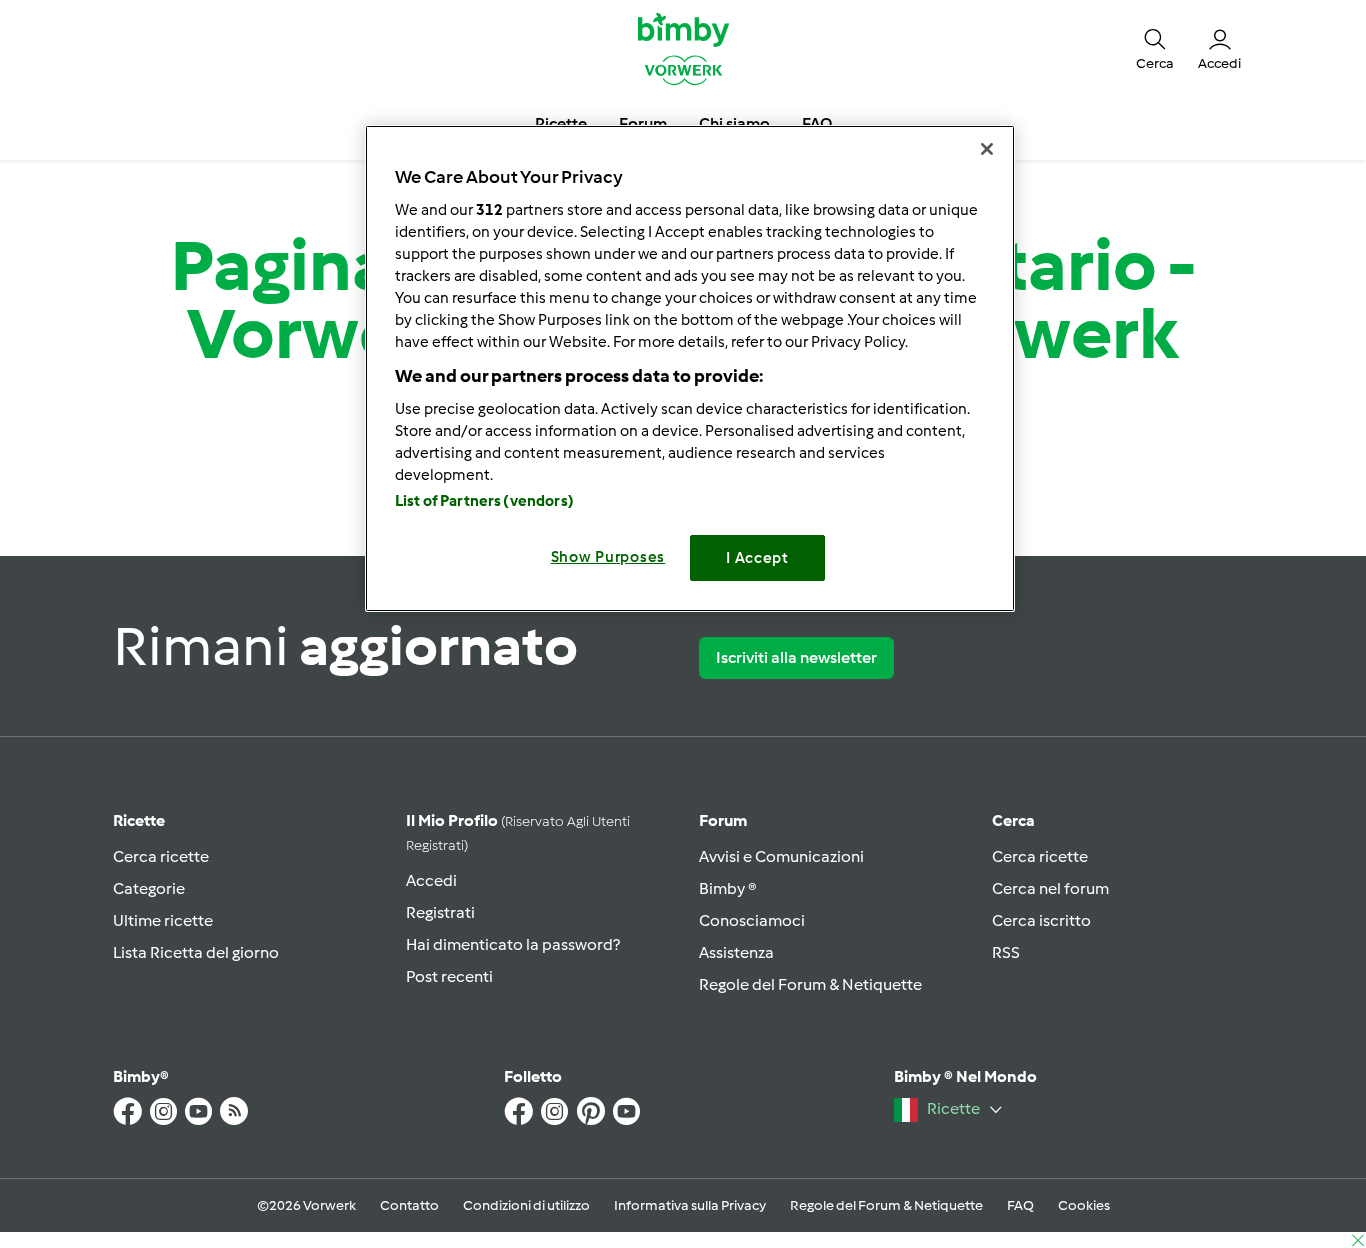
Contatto (409, 1205)
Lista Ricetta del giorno (196, 952)
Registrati (440, 912)
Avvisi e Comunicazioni (781, 856)
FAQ (1020, 1205)
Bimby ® (728, 888)
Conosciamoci (752, 920)
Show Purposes (608, 557)
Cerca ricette (161, 856)
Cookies (1084, 1205)
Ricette (139, 820)
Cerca (1013, 820)
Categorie (149, 888)
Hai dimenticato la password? (513, 944)
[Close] (987, 149)
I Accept (757, 558)
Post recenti (449, 976)
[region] (690, 368)
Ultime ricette (163, 920)
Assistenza (736, 952)
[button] (1155, 48)
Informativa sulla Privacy (690, 1205)
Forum (723, 820)
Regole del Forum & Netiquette (810, 984)
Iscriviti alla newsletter (796, 657)
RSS (1006, 952)
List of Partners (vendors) (484, 501)
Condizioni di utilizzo (526, 1205)
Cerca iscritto (1041, 920)
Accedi (431, 880)
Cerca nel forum (1050, 888)
